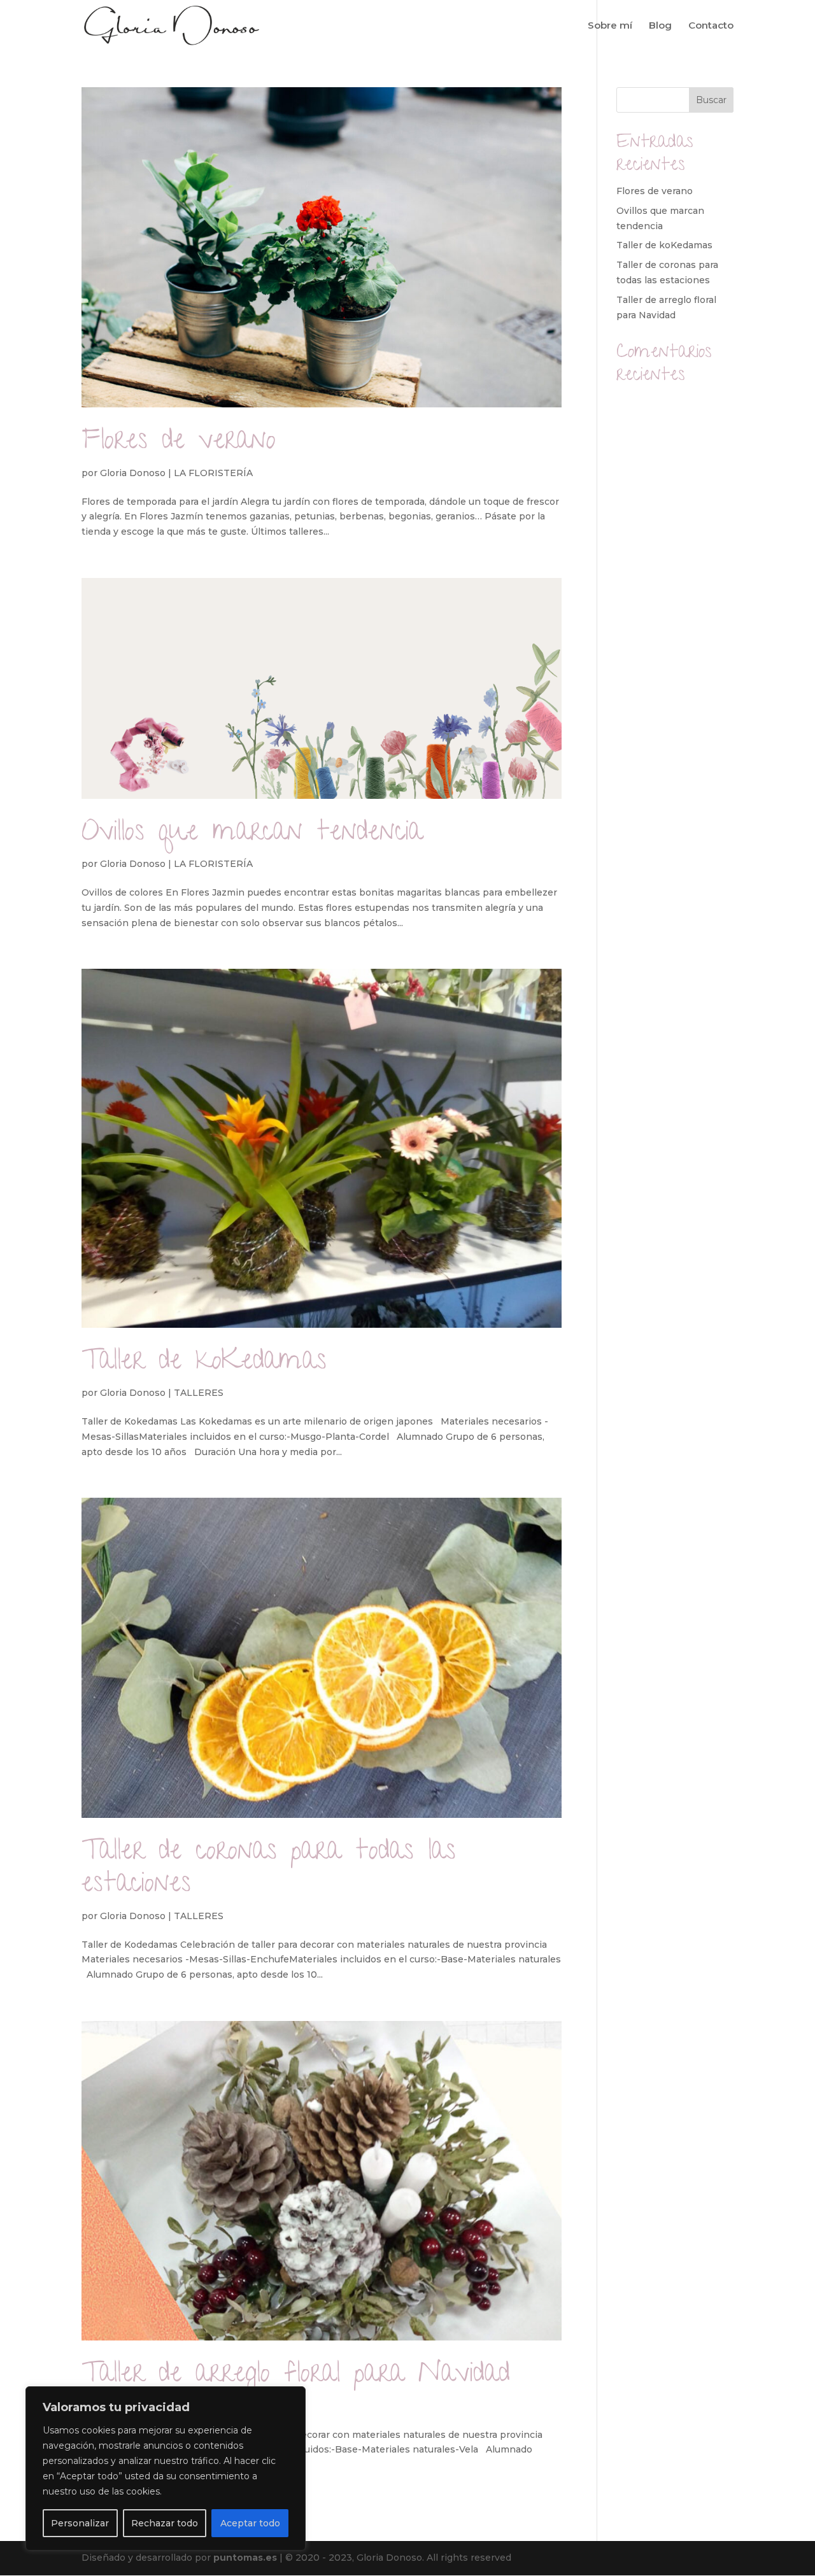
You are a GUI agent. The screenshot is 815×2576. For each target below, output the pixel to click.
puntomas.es (245, 2558)
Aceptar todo (250, 2523)
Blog (660, 26)
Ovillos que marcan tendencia (252, 834)
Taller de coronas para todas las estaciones (269, 1870)
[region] (166, 2468)
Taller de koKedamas (204, 1363)
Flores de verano (179, 443)
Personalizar (80, 2523)
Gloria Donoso (133, 473)
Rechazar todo (165, 2523)
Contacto (711, 26)
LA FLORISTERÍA (213, 473)
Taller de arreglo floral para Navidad (296, 2376)
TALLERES (199, 1393)
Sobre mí (610, 26)
